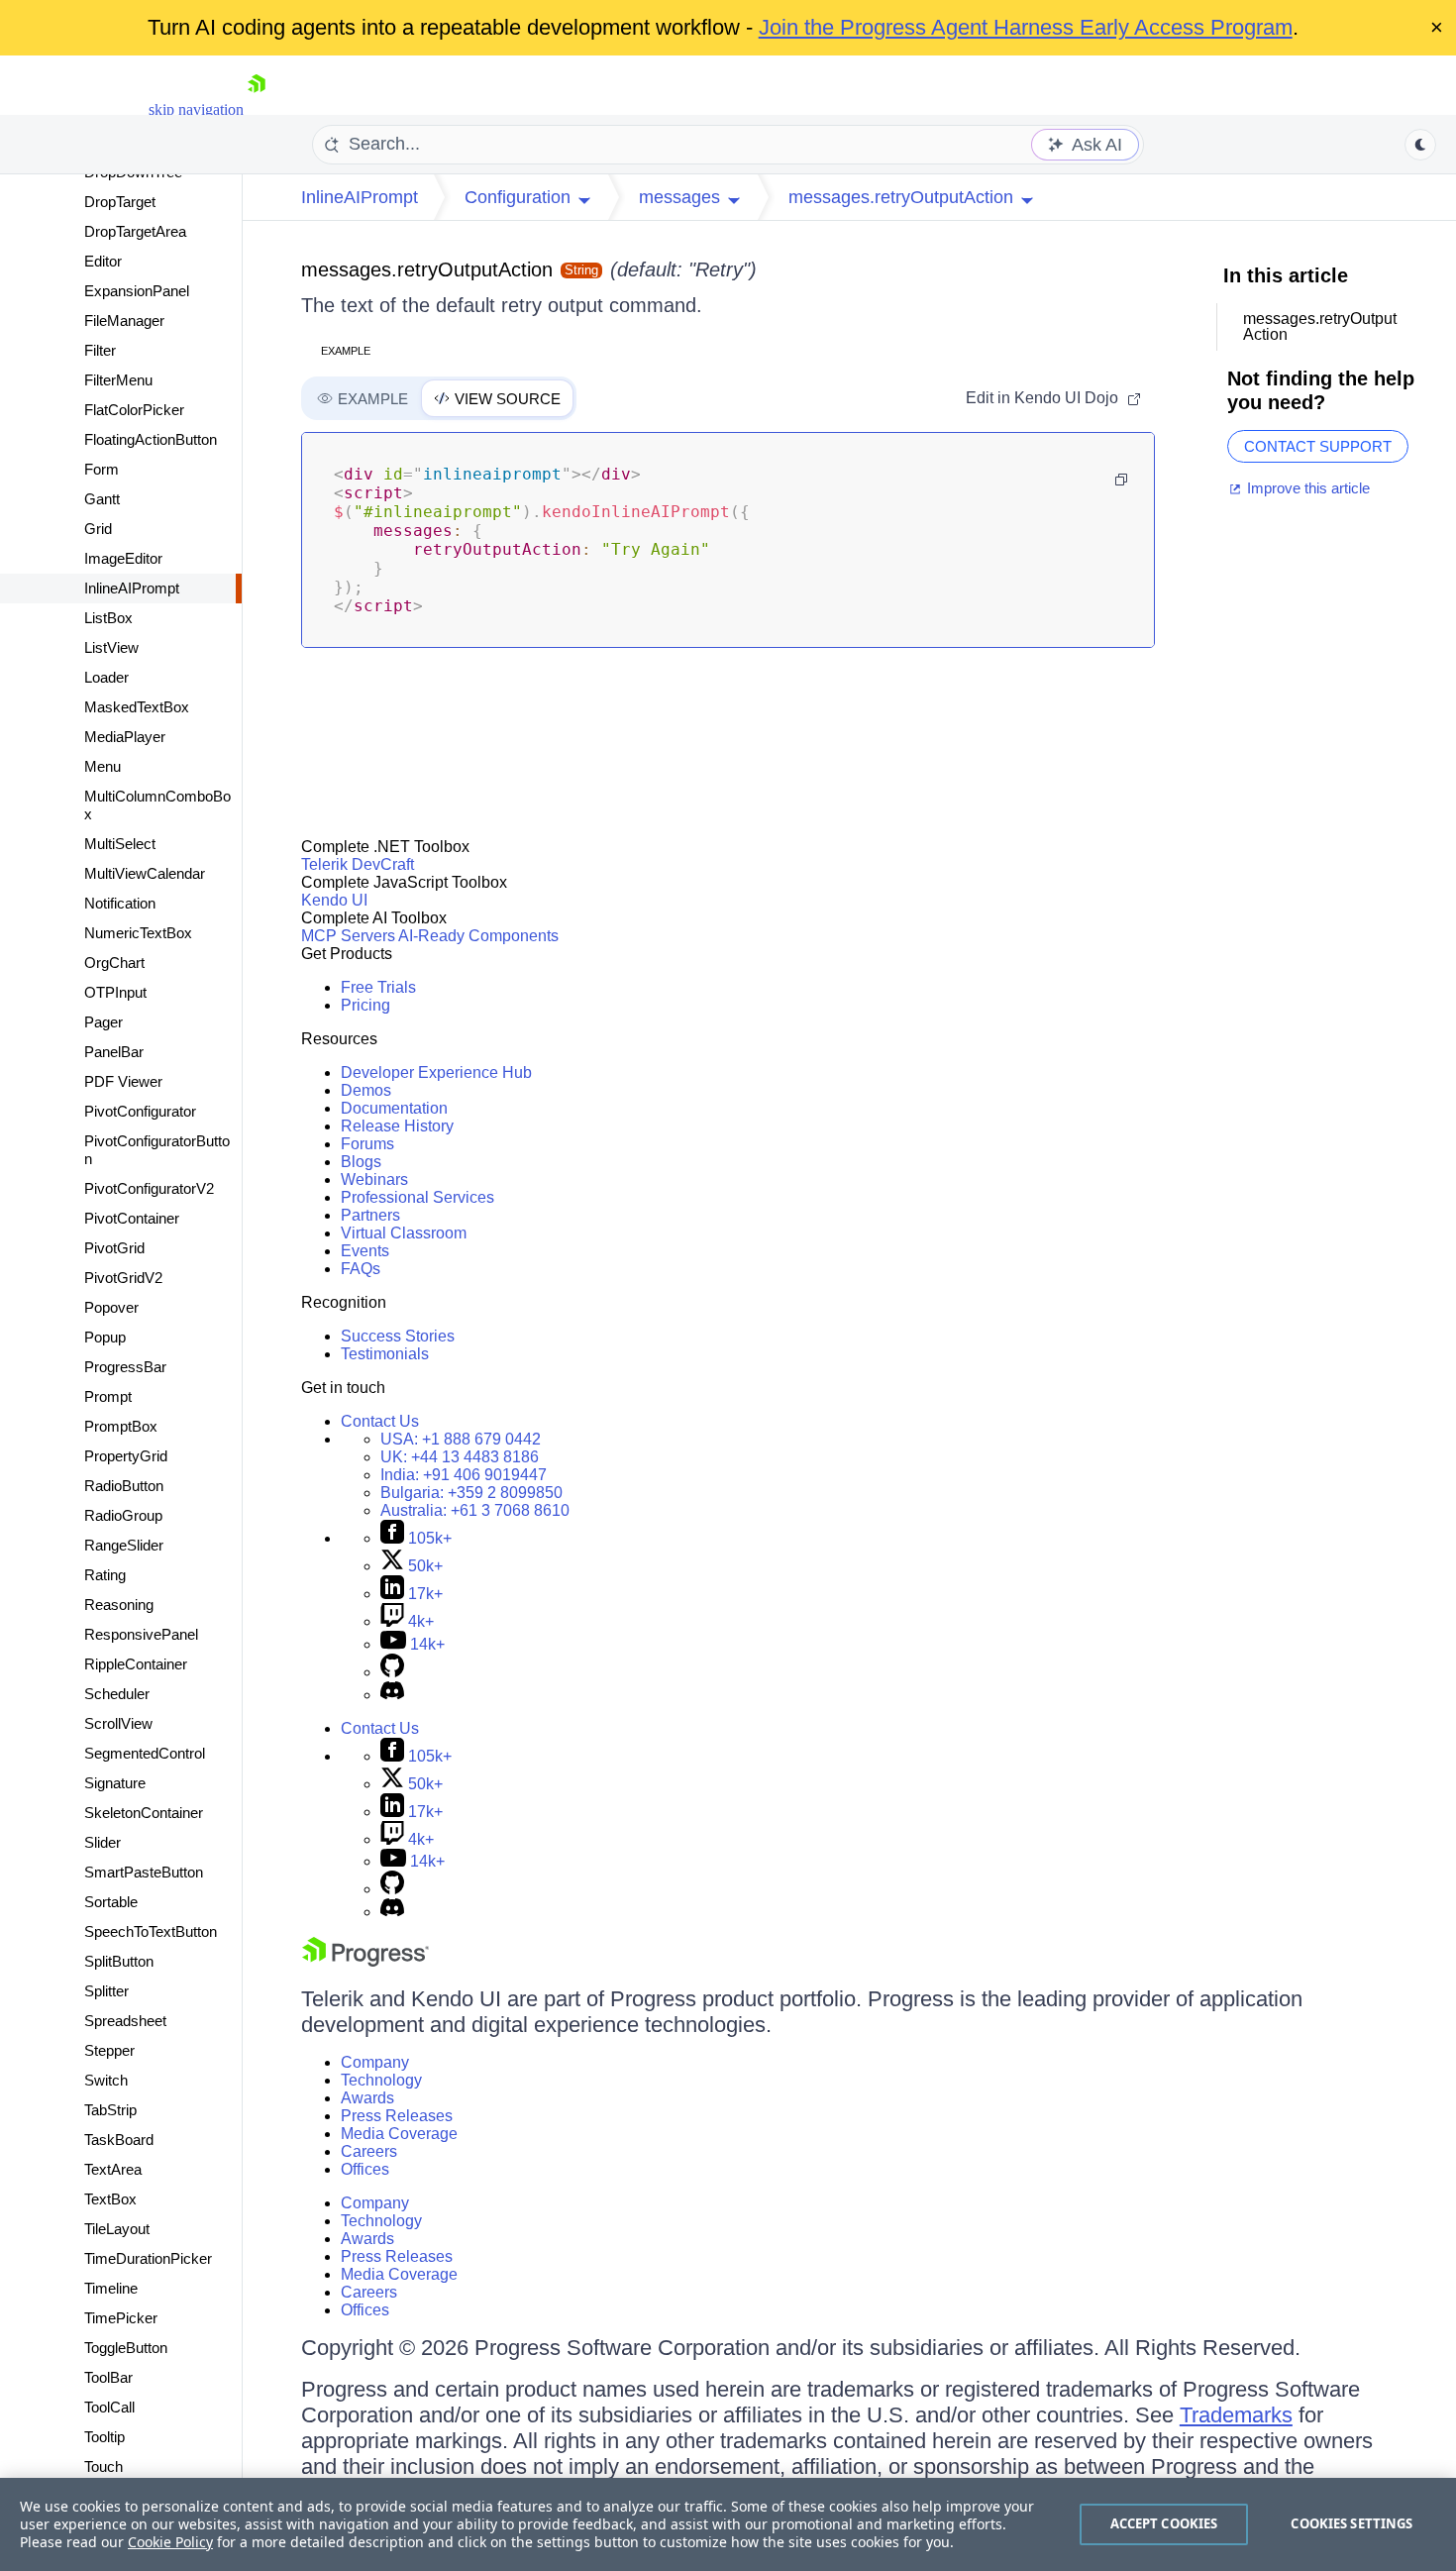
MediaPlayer (125, 737)
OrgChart (114, 963)
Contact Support (1318, 446)
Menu (103, 766)
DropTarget (120, 202)
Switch (106, 2080)
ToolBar (108, 2377)
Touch (104, 2466)
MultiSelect (120, 844)
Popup (105, 1337)
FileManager (124, 321)
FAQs (361, 1269)
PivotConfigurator (140, 1111)
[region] (728, 2524)
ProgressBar (125, 1367)
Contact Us (380, 1421)
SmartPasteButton (144, 1872)
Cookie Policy (170, 2542)
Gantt (102, 499)
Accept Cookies (1164, 2523)
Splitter (106, 1991)
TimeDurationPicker (148, 2258)
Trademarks (1236, 2415)
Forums (367, 1144)
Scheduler (117, 1694)
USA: (461, 1439)
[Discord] (392, 1695)
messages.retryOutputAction (427, 269)
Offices (365, 2169)
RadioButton (124, 1486)
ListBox (108, 618)
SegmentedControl (145, 1753)
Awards (367, 2098)
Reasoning (119, 1605)
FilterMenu (118, 380)
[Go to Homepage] (257, 109)
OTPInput (115, 992)
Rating (105, 1575)
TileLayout (117, 2229)
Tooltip (104, 2437)
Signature (115, 1783)
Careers (369, 2151)
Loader (106, 677)
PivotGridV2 (123, 1278)
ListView (111, 647)
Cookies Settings (1352, 2523)
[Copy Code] (1121, 480)
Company (375, 2062)
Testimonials (385, 1354)
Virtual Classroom (404, 1233)
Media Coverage (399, 2134)
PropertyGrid (126, 1456)
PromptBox (121, 1426)
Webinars (374, 1179)
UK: (460, 1457)
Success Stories (398, 1336)
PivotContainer (132, 1218)
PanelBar (114, 1052)
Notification (120, 903)
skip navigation (196, 109)
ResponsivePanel (141, 1634)
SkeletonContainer (144, 1813)
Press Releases (397, 2116)
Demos (366, 1090)
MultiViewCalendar (145, 873)
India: (464, 1475)
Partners (370, 1215)
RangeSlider (124, 1545)
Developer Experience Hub (436, 1072)
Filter (100, 350)
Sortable (111, 1902)
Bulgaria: (471, 1493)
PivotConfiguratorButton (157, 1150)
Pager (104, 1022)
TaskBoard (119, 2140)
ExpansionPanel (137, 291)
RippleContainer (136, 1664)
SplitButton (119, 1961)
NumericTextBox (138, 933)
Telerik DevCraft (358, 864)
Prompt (108, 1396)
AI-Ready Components (478, 936)
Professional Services (417, 1197)
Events (365, 1251)
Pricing (365, 1005)
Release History (397, 1126)
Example (346, 351)
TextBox (110, 2199)
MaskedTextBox (137, 707)
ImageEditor (123, 558)
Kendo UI (334, 900)
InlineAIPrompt (132, 588)
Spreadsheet (125, 2021)
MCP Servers (348, 936)
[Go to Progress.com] (365, 1961)
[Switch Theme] (1420, 145)
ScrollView (118, 1723)
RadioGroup (123, 1515)
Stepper (109, 2050)
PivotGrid (114, 1248)
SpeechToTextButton (151, 1931)
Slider (103, 1842)
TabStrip (110, 2110)
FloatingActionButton (151, 439)
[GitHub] (392, 1672)
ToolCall (109, 2407)
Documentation (394, 1108)
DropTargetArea (135, 231)
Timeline (111, 2288)
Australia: (475, 1510)
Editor (103, 261)
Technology (381, 2080)
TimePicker (121, 2318)
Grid (98, 529)
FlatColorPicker (134, 410)
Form (102, 469)
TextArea (113, 2169)
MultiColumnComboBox (157, 805)
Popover (111, 1307)
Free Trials (378, 987)
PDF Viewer (123, 1081)
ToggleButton (126, 2348)
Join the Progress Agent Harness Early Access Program (1026, 27)
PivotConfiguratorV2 (149, 1188)
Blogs (361, 1162)
